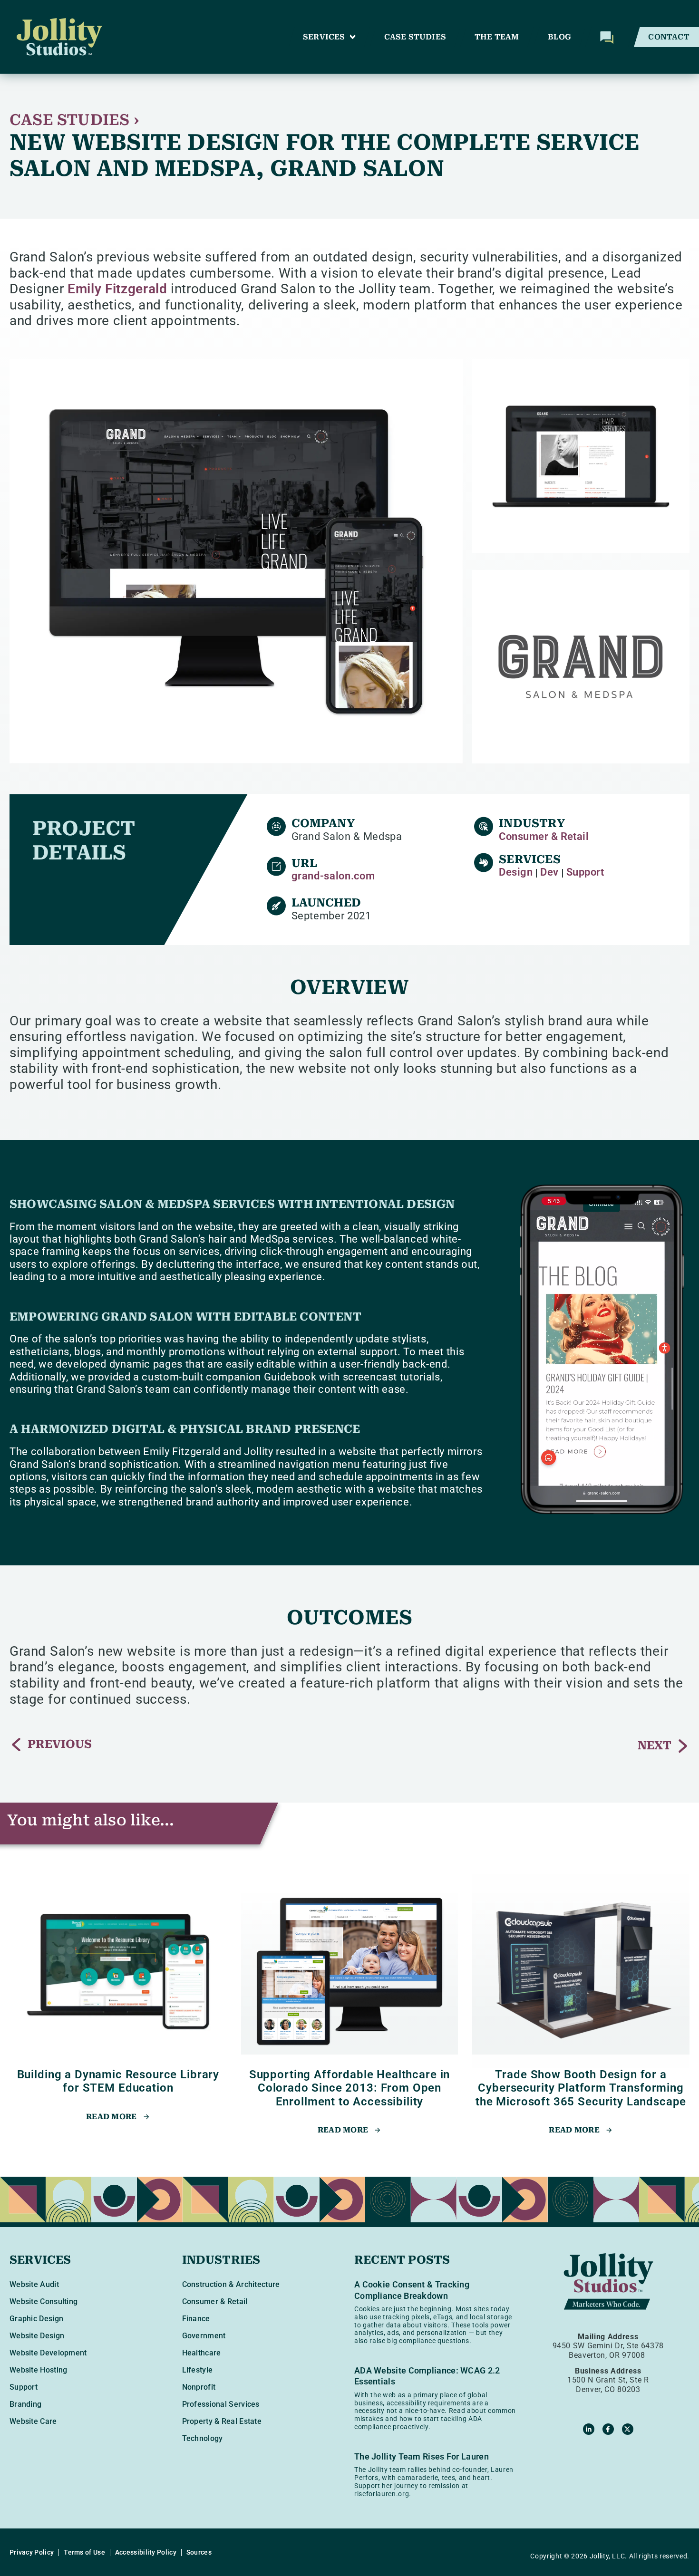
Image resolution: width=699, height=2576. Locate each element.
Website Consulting (44, 2301)
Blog (560, 37)
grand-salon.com (333, 876)
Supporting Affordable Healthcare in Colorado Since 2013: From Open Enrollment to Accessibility (349, 2088)
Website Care (33, 2421)
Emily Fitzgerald (117, 289)
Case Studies (415, 37)
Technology (203, 2438)
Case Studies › (74, 120)
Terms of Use (84, 2552)
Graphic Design (36, 2319)
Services (324, 37)
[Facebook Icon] (608, 2429)
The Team (497, 37)
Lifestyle (198, 2370)
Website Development (48, 2353)
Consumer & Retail (544, 836)
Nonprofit (199, 2387)
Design (516, 872)
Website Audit (34, 2284)
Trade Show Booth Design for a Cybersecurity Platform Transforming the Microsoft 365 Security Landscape (581, 2088)
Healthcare (202, 2353)
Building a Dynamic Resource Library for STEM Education (118, 2081)
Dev (549, 872)
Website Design (37, 2336)
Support (585, 872)
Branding (25, 2404)
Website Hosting (39, 2370)
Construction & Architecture (231, 2284)
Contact (669, 37)
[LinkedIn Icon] (589, 2429)
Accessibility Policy (146, 2552)
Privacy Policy (32, 2552)
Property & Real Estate (222, 2421)
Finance (196, 2319)
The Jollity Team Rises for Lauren (422, 2456)
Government (204, 2336)
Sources (199, 2552)
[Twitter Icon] (628, 2429)
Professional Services (221, 2404)
